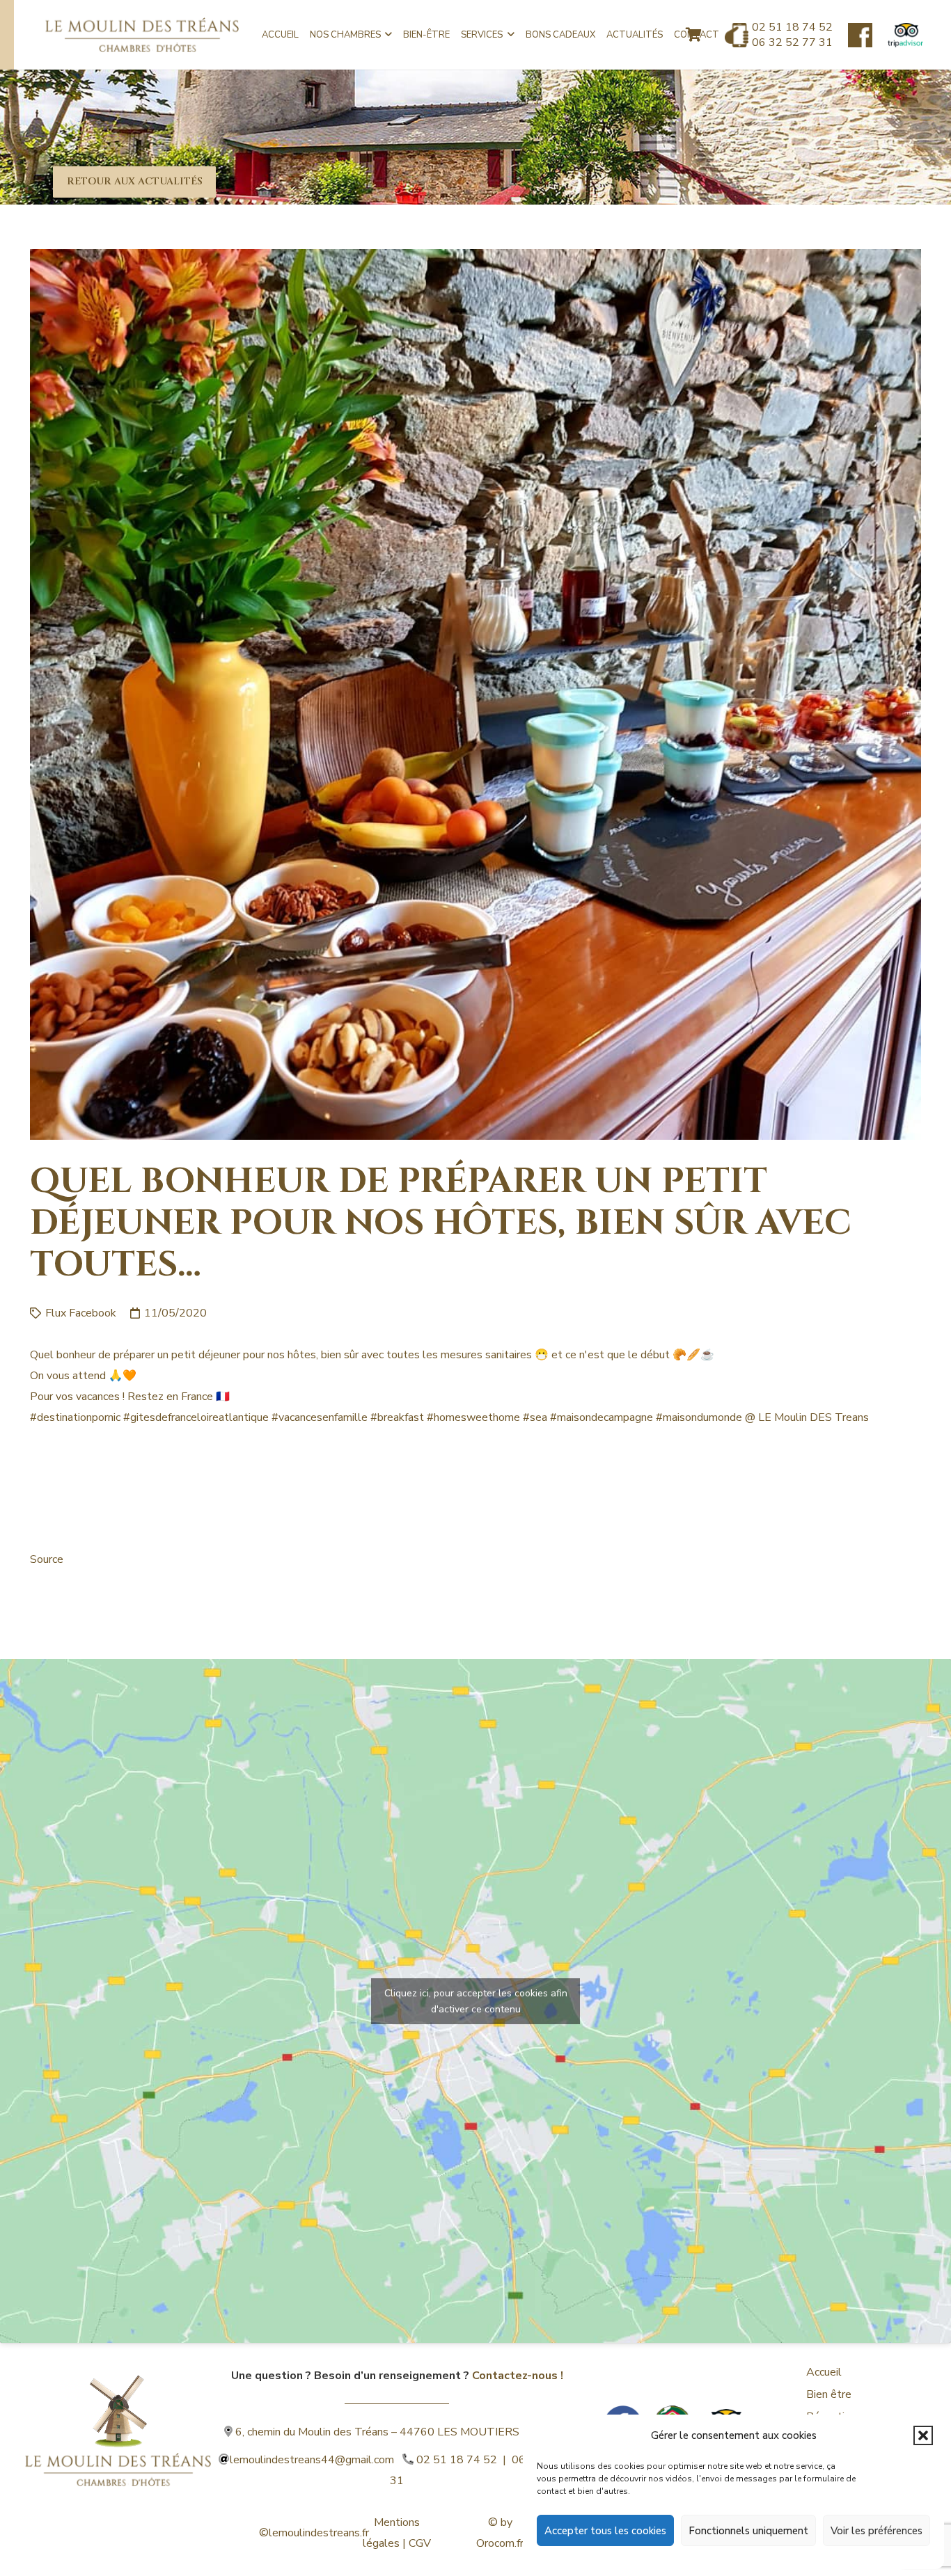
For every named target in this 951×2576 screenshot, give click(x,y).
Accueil (824, 2372)
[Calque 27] (860, 35)
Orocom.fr (500, 2543)
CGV (420, 2543)
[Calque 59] (905, 35)
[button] (923, 2435)
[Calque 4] (118, 2411)
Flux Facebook (81, 1313)
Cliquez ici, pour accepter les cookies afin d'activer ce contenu (476, 2001)
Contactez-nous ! (518, 2376)
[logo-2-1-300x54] (142, 35)
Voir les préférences (877, 2531)
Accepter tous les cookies (605, 2531)
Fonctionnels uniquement (748, 2531)
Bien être (829, 2394)
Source (47, 1559)
